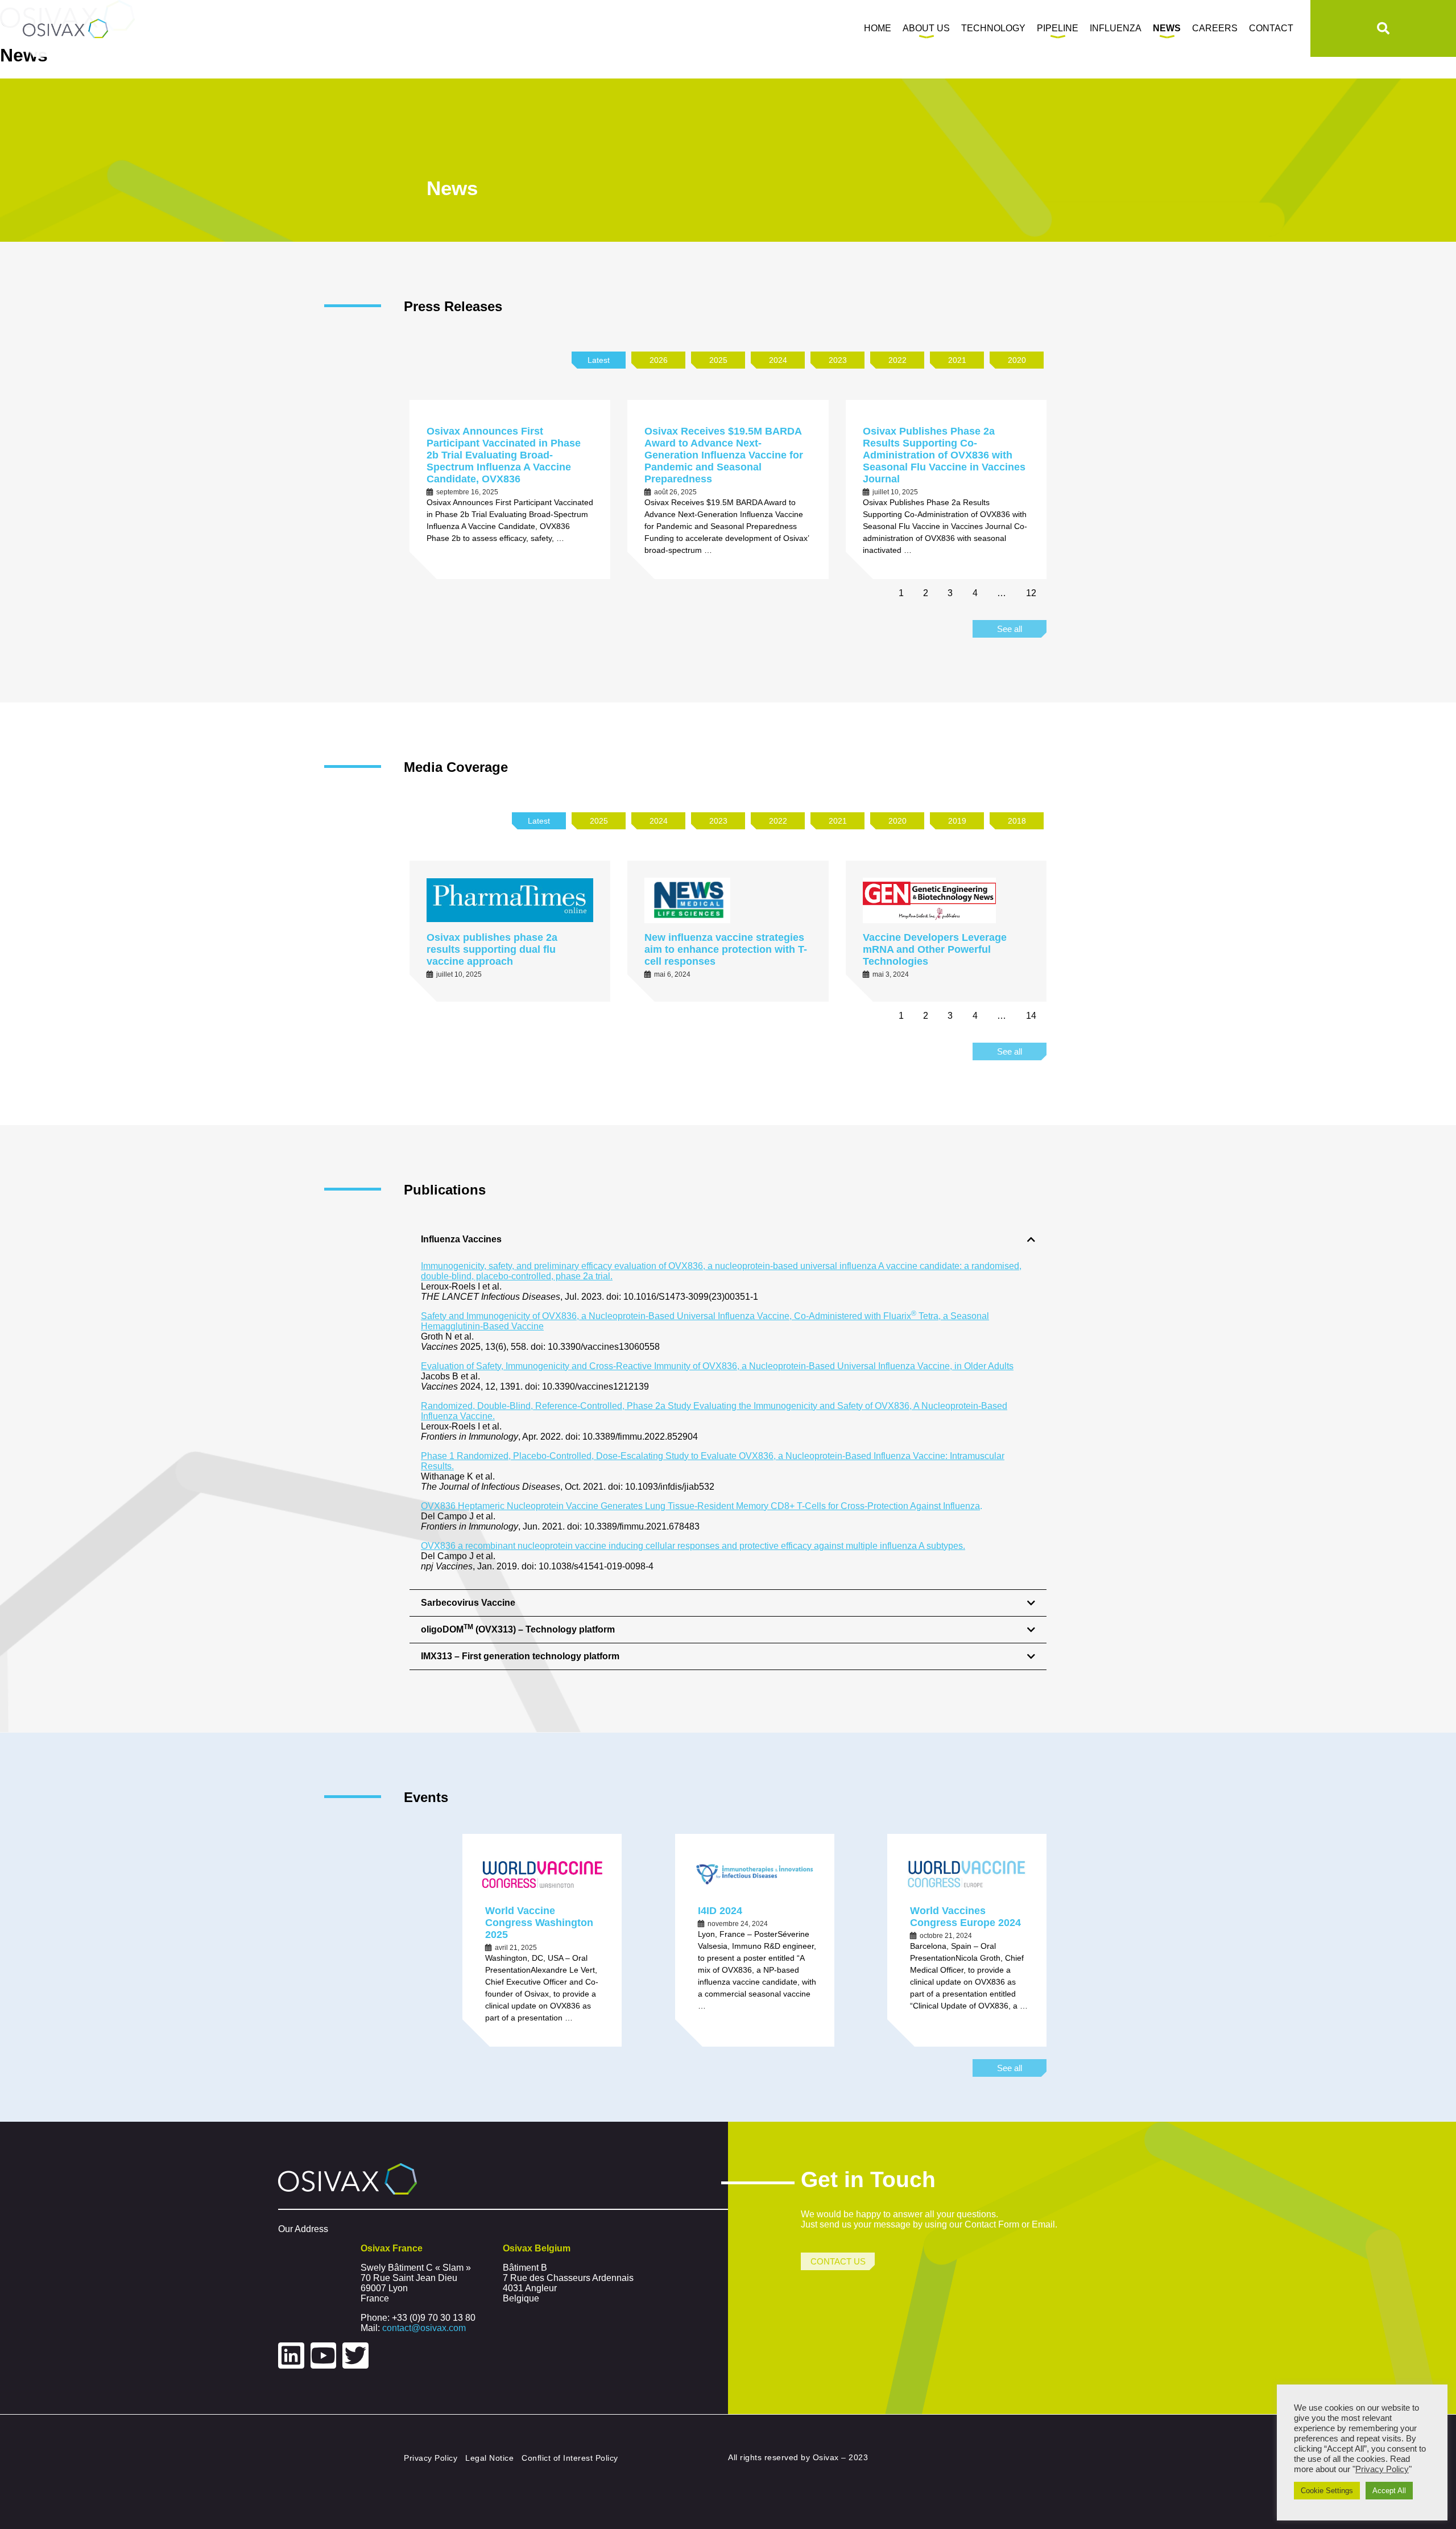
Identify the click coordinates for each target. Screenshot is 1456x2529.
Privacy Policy (431, 2458)
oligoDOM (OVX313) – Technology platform (518, 1629)
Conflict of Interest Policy (570, 2458)
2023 (838, 360)
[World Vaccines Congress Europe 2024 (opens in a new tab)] (967, 1874)
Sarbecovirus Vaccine (468, 1603)
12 (1031, 593)
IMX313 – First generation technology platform (520, 1656)
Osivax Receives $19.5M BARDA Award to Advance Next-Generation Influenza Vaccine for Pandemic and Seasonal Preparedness (724, 455)
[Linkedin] (291, 2356)
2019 (957, 821)
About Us (926, 28)
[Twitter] (355, 2356)
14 (1031, 1016)
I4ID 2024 (720, 1911)
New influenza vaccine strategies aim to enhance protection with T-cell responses (726, 949)
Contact (1271, 28)
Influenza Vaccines (461, 1239)
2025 (718, 360)
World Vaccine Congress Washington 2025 (539, 1923)
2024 (778, 360)
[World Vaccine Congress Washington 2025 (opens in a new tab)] (542, 1874)
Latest (599, 360)
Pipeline (1058, 28)
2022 (897, 360)
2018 (1017, 821)
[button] (728, 1239)
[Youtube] (324, 2356)
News (1167, 28)
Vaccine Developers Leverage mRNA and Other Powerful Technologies (935, 949)
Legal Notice (489, 2458)
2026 (659, 360)
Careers (1215, 28)
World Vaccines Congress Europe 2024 (965, 1917)
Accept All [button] (1389, 2491)
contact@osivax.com (424, 2328)
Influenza (1116, 28)
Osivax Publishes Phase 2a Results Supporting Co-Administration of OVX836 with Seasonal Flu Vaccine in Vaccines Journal (944, 455)
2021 (957, 360)
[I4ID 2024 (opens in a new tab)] (755, 1874)
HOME (878, 28)
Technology (993, 28)
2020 (1017, 360)
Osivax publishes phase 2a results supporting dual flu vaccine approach (492, 949)
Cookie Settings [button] (1327, 2491)
